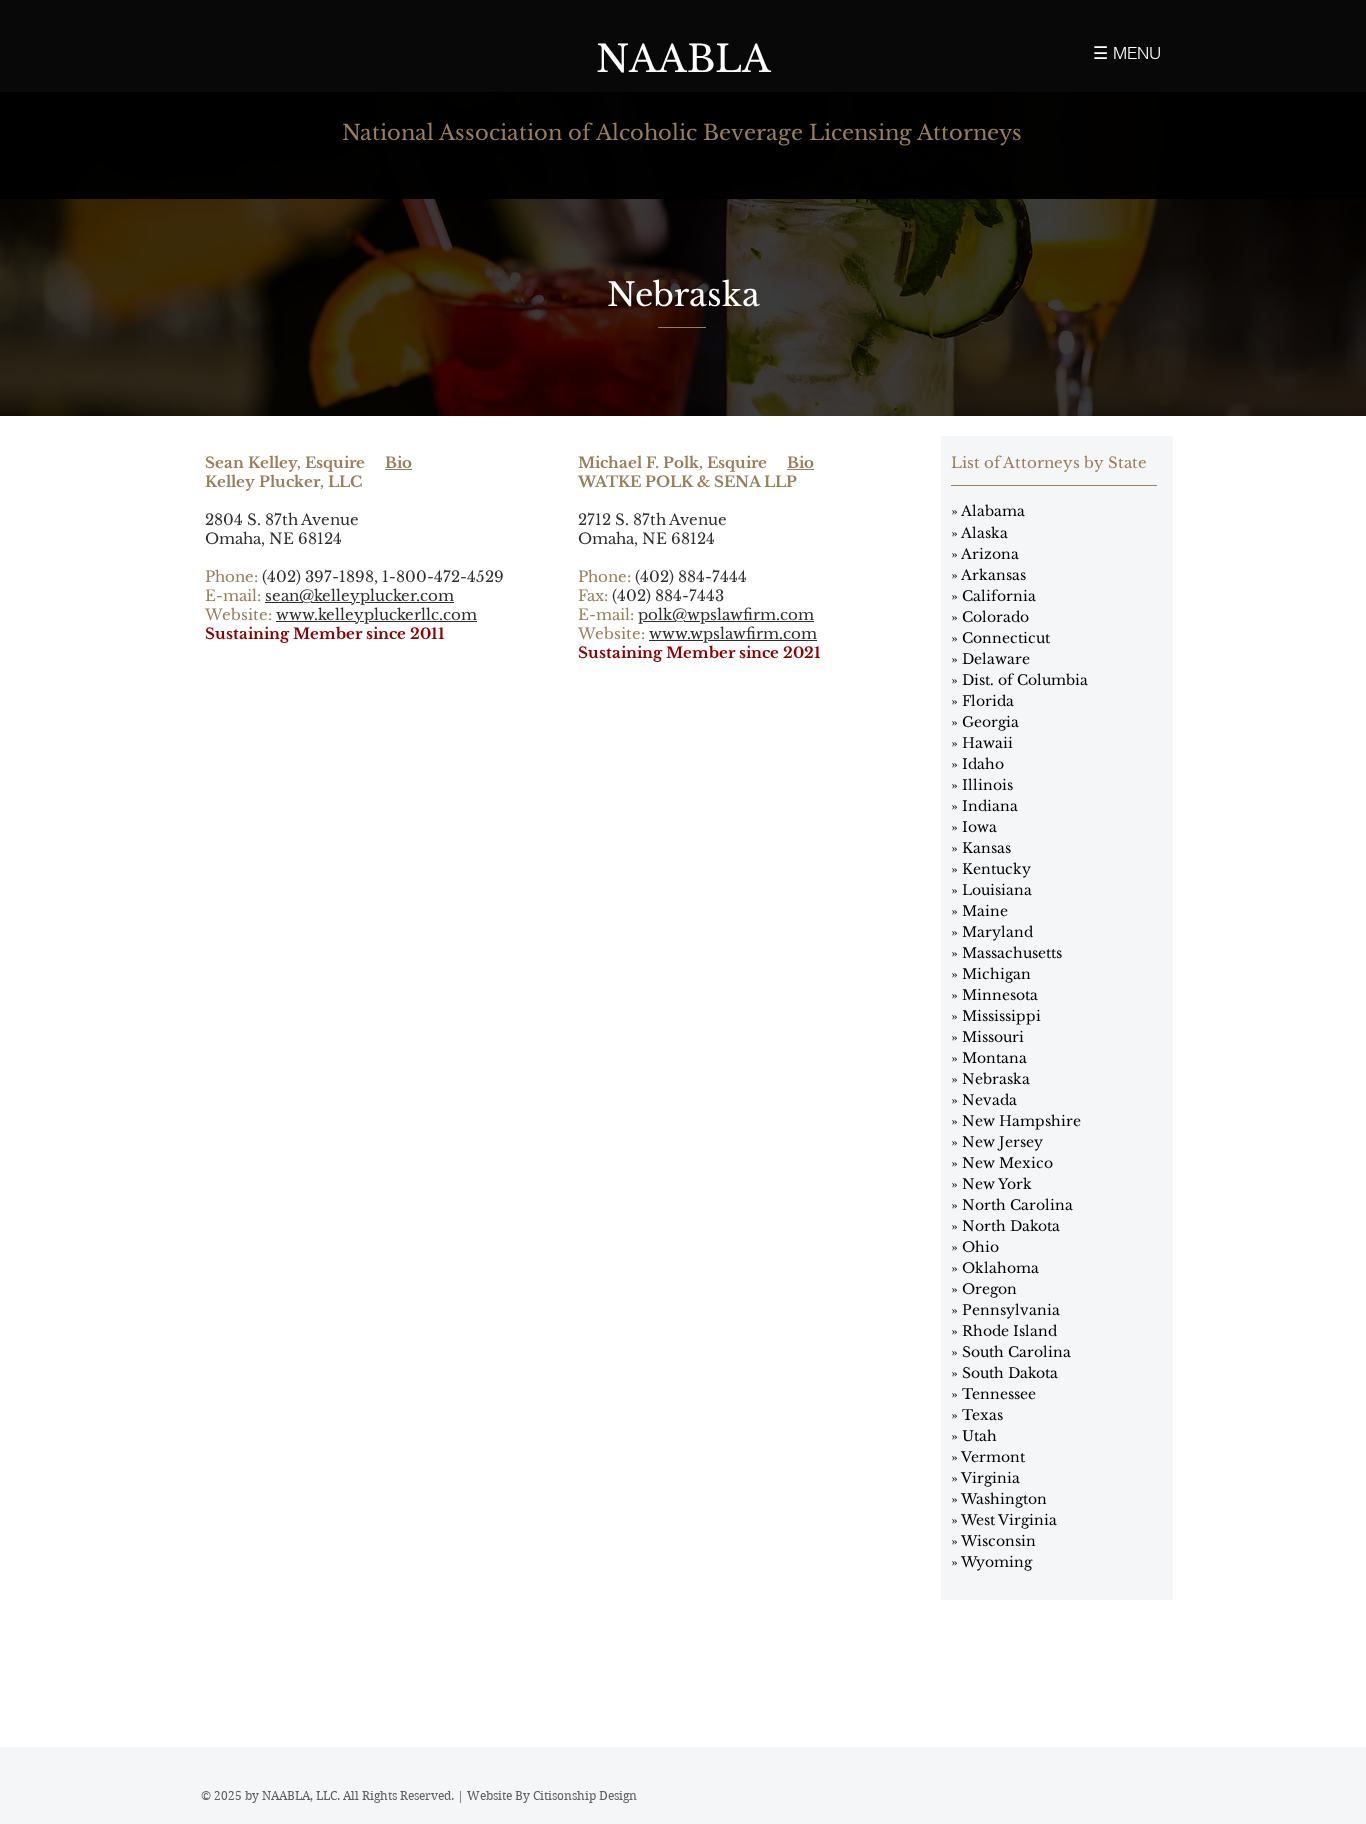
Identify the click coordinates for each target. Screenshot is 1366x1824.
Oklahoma (1000, 1268)
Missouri (993, 1037)
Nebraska (996, 1079)
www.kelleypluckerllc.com (376, 614)
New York (997, 1184)
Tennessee (999, 1394)
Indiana (990, 806)
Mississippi (1001, 1016)
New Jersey (1002, 1142)
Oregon (989, 1289)
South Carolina (1016, 1352)
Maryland (997, 932)
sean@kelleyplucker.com (359, 595)
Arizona (990, 554)
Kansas (986, 848)
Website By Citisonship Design (552, 1795)
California (999, 596)
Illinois (987, 785)
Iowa (979, 827)
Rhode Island (1009, 1331)
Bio (398, 462)
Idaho (983, 764)
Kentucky (996, 869)
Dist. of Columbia (1025, 680)
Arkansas (993, 575)
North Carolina (1017, 1205)
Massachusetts (1012, 953)
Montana (994, 1058)
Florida (988, 701)
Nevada (989, 1100)
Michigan (996, 974)
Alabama (993, 511)
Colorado (995, 617)
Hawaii (987, 743)
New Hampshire (1021, 1121)
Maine (985, 911)
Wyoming (996, 1562)
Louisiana (997, 890)
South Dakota (1010, 1373)
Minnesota (1000, 995)
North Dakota (1011, 1226)
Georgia (990, 722)
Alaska (984, 533)
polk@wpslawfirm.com (726, 614)
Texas (982, 1415)
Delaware (996, 659)
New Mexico (1007, 1163)
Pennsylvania (1011, 1310)
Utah (979, 1436)
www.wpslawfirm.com (733, 633)
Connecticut (1006, 638)
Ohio (980, 1247)
